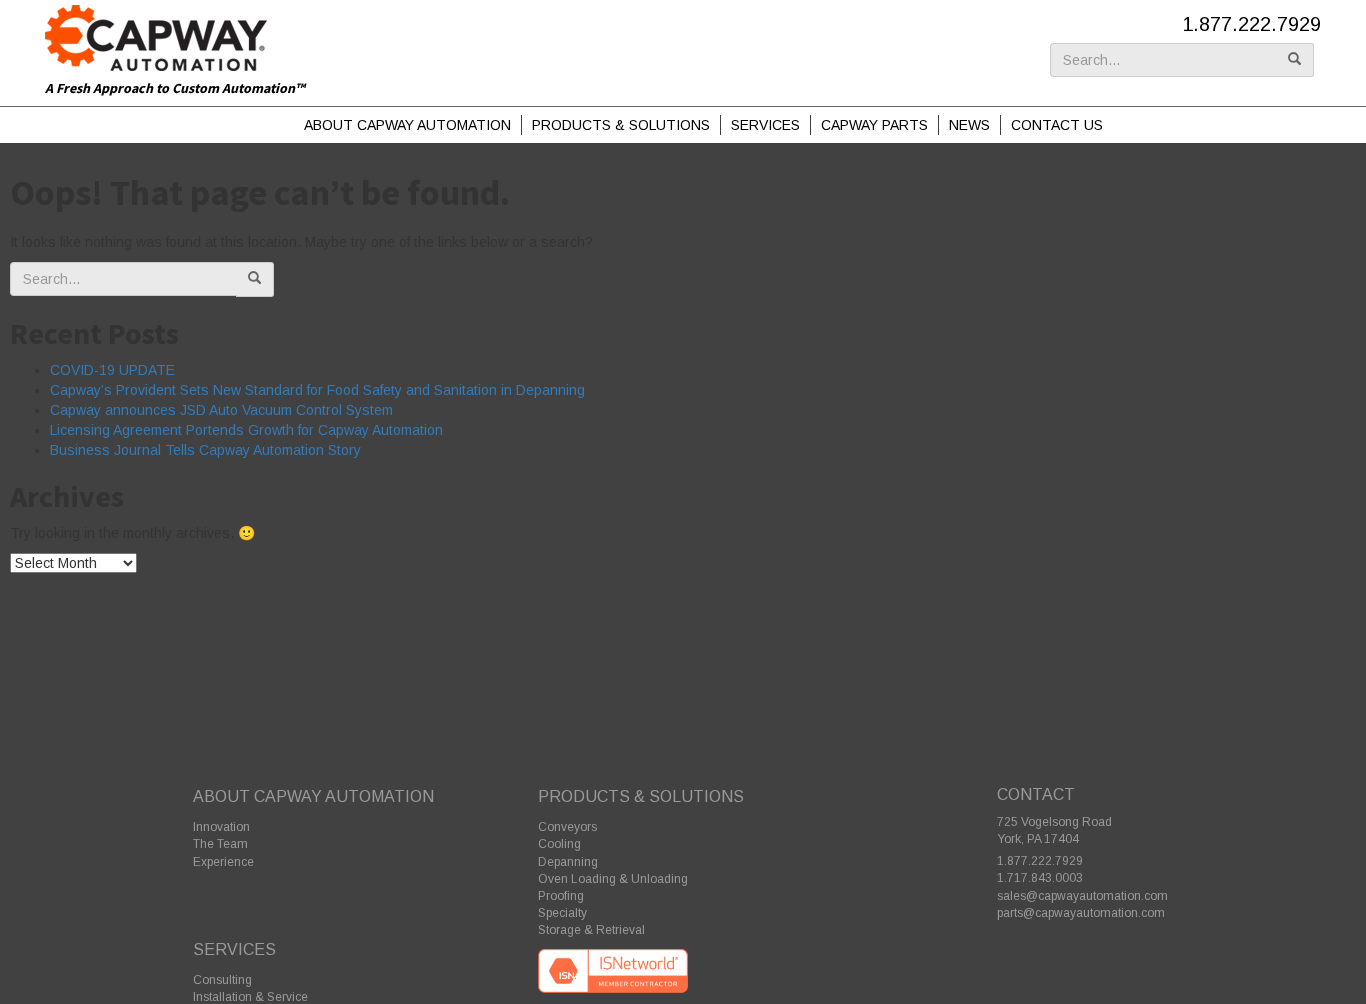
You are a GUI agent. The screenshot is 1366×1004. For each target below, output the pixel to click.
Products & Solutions (621, 125)
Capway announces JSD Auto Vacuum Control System (221, 410)
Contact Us (1057, 125)
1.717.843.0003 (1040, 878)
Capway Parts (874, 125)
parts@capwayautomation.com (1081, 913)
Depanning (568, 862)
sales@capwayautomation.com (1082, 896)
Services (765, 125)
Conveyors (567, 827)
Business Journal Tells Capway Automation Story (205, 450)
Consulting (222, 980)
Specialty (562, 913)
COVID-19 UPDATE (112, 370)
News (969, 125)
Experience (223, 862)
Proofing (561, 896)
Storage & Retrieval (591, 930)
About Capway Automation (407, 125)
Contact (1036, 794)
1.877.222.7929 (1251, 24)
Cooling (559, 844)
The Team (220, 844)
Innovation (221, 827)
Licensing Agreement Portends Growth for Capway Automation (246, 430)
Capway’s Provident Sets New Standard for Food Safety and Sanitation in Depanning (317, 390)
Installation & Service (250, 997)
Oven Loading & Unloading (613, 879)
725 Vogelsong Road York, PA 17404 (1054, 830)
